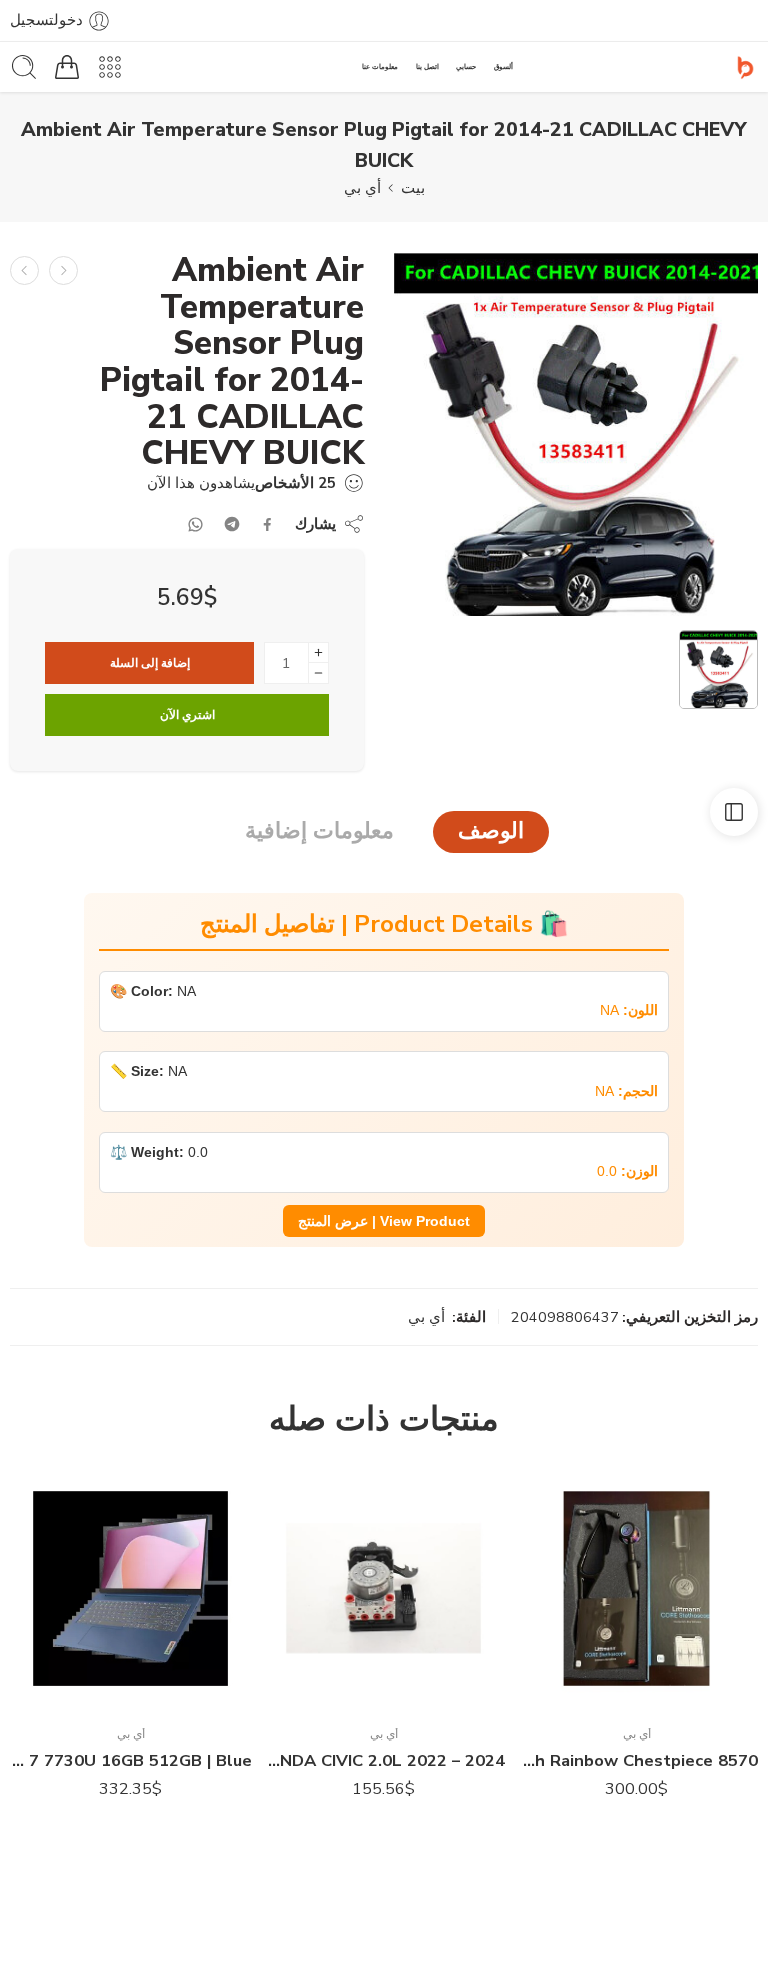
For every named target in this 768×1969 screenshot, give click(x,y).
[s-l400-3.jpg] (576, 434)
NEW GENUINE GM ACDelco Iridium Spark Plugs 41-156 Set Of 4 (130, 1760)
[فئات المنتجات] (110, 67)
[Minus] (318, 673)
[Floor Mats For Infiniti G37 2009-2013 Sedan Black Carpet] (24, 270)
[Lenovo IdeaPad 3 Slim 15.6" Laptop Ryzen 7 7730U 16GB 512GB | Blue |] (383, 1588)
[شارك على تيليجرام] (232, 524)
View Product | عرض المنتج (384, 1221)
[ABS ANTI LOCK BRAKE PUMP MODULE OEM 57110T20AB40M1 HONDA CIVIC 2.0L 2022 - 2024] (636, 1588)
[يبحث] (24, 67)
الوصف (491, 831)
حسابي (466, 66)
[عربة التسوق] (67, 67)
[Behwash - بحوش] (745, 67)
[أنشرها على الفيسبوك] (267, 524)
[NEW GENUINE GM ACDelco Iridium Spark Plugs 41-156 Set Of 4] (130, 1588)
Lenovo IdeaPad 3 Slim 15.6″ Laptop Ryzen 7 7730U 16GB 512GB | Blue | (383, 1760)
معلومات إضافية (319, 831)
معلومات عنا (380, 66)
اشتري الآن (187, 715)
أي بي (362, 188)
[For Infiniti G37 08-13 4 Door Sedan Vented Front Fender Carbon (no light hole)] (63, 270)
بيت (413, 188)
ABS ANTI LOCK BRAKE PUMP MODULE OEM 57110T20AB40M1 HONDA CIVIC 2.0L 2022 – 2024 (636, 1760)
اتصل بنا (427, 66)
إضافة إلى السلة (150, 663)
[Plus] (318, 652)
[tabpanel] (576, 439)
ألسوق (503, 66)
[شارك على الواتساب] (195, 524)
